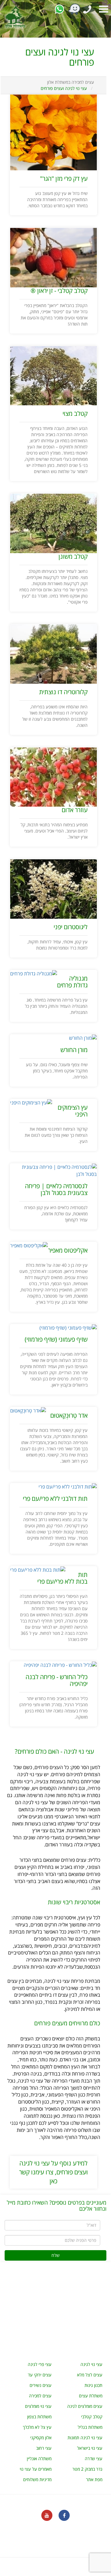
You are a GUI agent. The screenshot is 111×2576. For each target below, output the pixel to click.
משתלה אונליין (39, 2459)
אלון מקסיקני (41, 2438)
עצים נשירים (41, 2385)
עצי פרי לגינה (40, 2364)
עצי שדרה (94, 2459)
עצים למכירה (40, 2396)
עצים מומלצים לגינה (85, 2406)
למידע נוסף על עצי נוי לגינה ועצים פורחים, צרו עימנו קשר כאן (53, 2172)
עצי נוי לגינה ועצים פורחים (64, 88)
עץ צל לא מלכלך (37, 2427)
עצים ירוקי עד (40, 2375)
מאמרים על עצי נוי (36, 2469)
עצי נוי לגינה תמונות (85, 2438)
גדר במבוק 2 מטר (87, 2469)
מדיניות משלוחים (37, 2479)
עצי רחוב (44, 2448)
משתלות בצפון (39, 2417)
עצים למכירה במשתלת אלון (71, 82)
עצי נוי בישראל (90, 2448)
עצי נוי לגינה (91, 2364)
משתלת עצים (91, 2396)
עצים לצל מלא (90, 2375)
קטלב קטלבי (92, 2417)
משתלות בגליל (90, 2427)
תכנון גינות (93, 2385)
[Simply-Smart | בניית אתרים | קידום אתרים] (31, 2570)
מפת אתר (94, 2479)
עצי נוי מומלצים (38, 2406)
